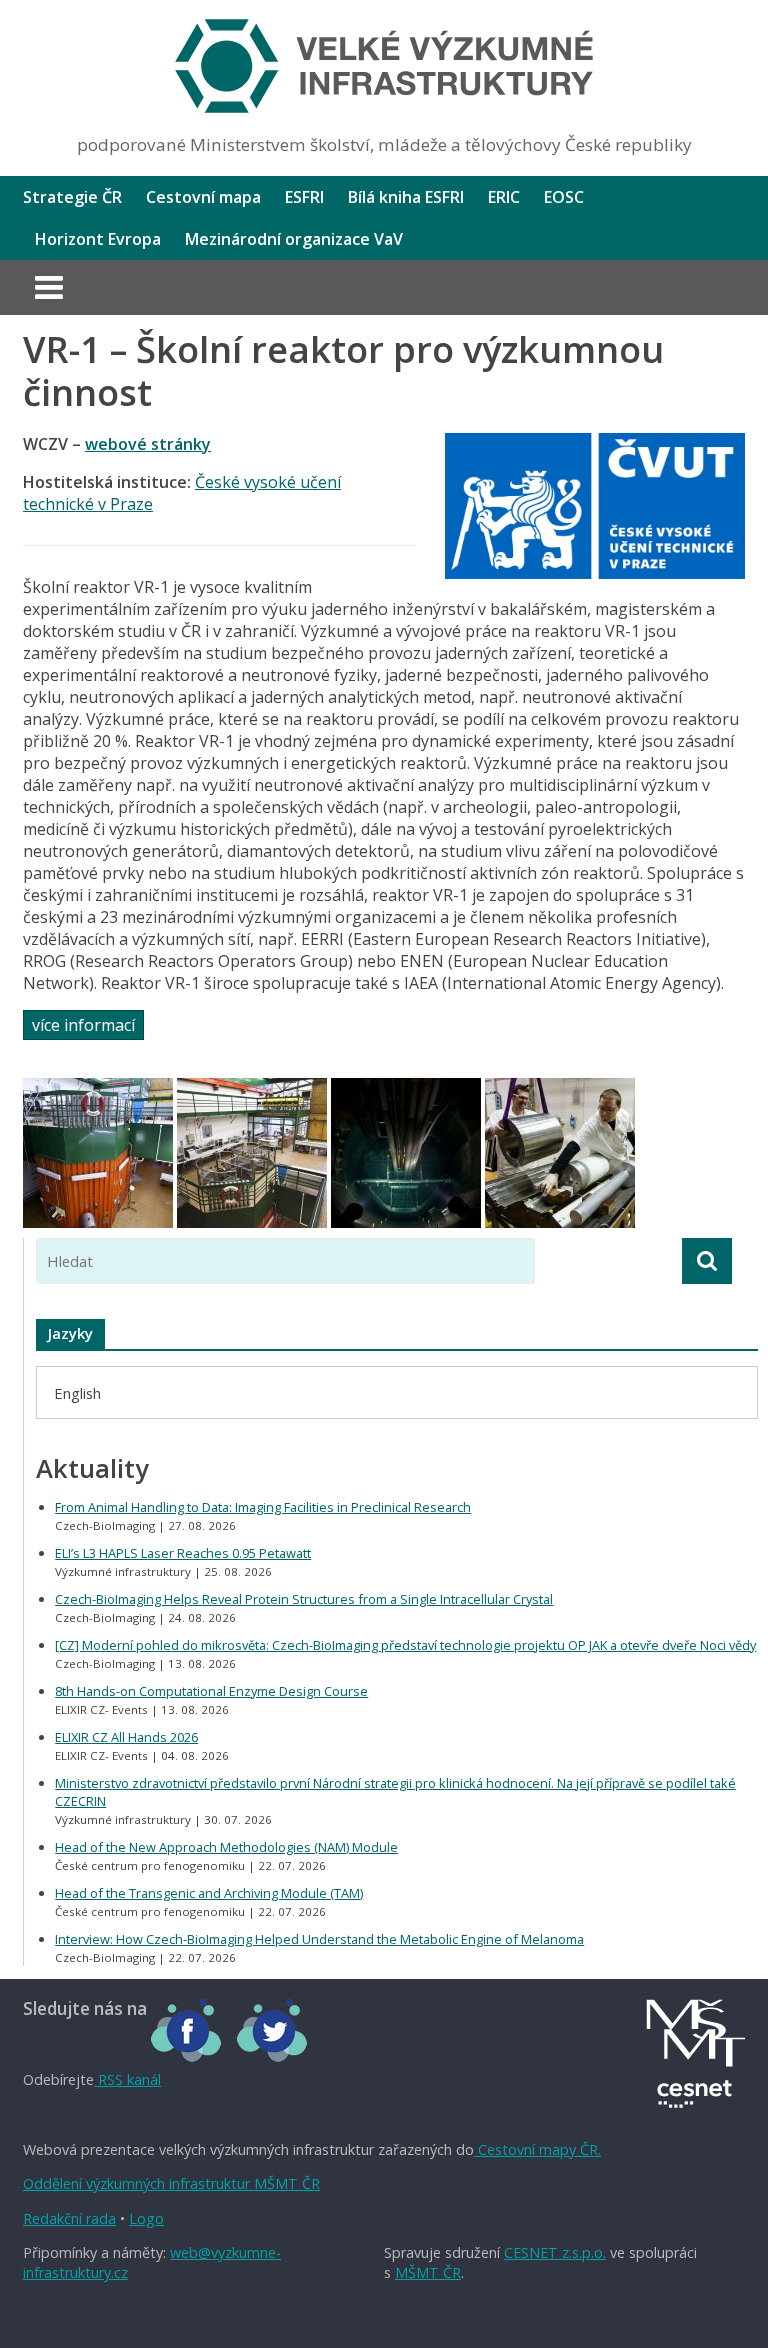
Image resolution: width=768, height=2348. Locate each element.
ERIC (504, 197)
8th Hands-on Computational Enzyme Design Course (211, 1691)
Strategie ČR (72, 197)
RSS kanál (127, 2079)
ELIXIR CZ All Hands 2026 (126, 1737)
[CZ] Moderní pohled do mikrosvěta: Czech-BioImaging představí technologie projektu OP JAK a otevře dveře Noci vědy (405, 1645)
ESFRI (304, 197)
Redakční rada (69, 2218)
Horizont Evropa (98, 239)
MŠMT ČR (428, 2272)
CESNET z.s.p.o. (555, 2252)
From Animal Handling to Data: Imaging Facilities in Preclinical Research (263, 1507)
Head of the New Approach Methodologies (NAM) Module (226, 1847)
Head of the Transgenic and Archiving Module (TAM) (209, 1893)
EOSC (564, 197)
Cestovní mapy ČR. (537, 2149)
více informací (83, 1025)
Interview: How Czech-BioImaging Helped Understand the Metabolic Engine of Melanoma (319, 1939)
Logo (146, 2218)
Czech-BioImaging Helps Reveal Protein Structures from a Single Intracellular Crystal (304, 1599)
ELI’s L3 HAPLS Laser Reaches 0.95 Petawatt (183, 1553)
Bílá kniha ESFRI (406, 197)
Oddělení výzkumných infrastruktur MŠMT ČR (171, 2183)
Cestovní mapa (203, 197)
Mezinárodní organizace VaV (294, 239)
